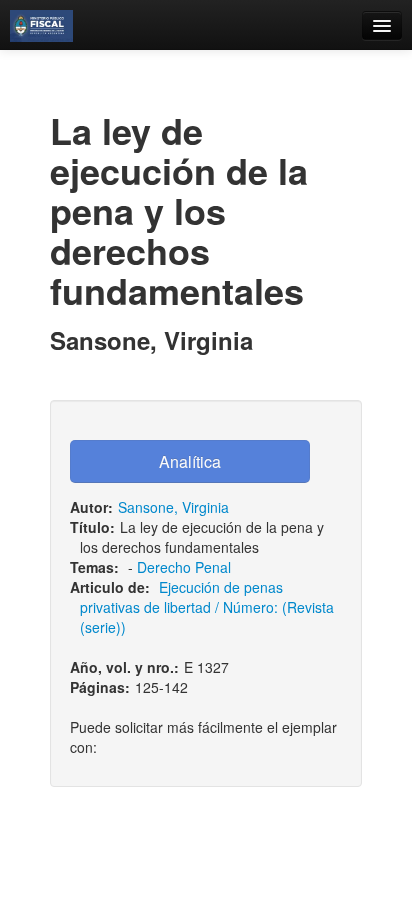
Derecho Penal (184, 567)
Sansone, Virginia (173, 507)
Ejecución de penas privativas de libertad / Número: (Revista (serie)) (207, 607)
